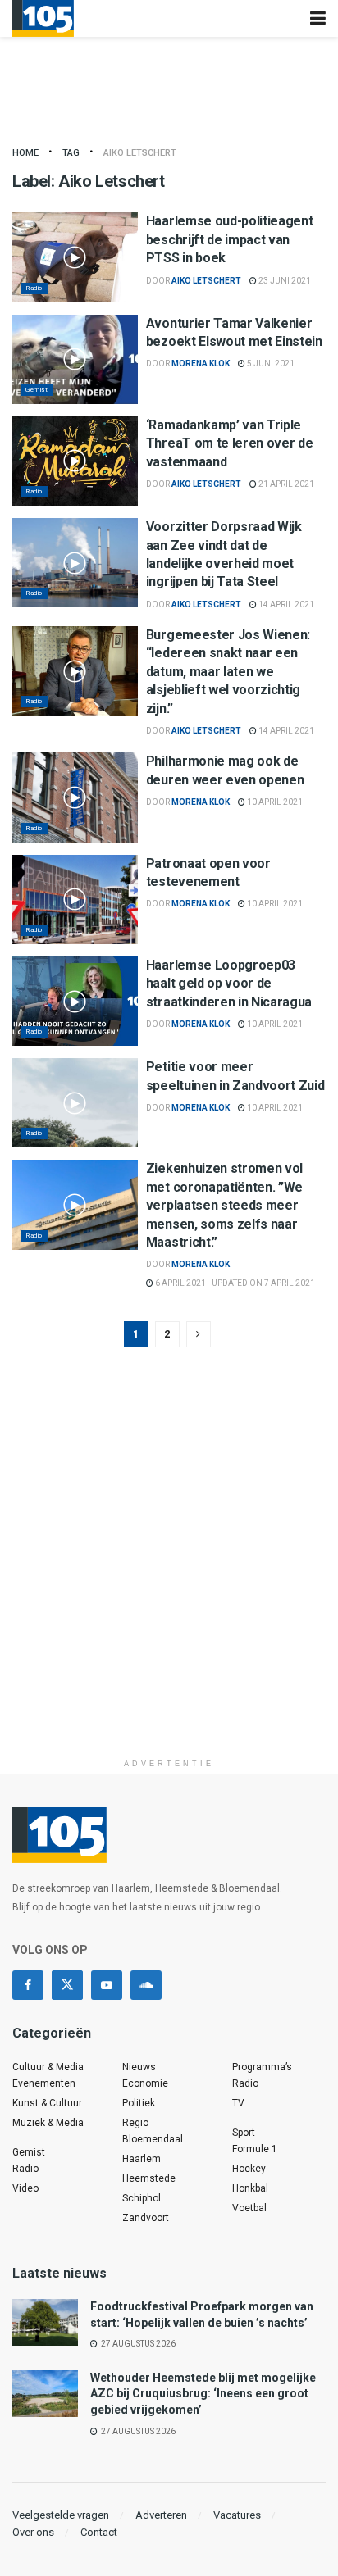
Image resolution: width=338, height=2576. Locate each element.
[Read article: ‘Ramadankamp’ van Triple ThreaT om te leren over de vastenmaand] (75, 461)
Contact (99, 2532)
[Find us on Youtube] (107, 1985)
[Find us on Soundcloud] (146, 1985)
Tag (71, 153)
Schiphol (142, 2198)
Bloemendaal (153, 2139)
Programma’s (262, 2067)
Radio (34, 288)
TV (238, 2103)
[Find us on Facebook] (28, 1985)
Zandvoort (146, 2218)
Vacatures (237, 2515)
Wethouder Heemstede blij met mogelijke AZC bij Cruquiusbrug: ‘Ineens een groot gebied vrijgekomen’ (203, 2394)
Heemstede (149, 2178)
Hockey (249, 2169)
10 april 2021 (274, 802)
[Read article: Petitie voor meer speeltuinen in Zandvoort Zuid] (75, 1103)
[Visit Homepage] (43, 18)
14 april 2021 (285, 604)
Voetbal (249, 2208)
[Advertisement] (169, 1582)
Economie (145, 2083)
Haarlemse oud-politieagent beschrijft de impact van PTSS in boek (230, 239)
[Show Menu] (318, 18)
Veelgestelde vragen (61, 2515)
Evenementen (44, 2083)
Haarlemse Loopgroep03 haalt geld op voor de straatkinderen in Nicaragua (229, 984)
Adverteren (161, 2515)
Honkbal (250, 2188)
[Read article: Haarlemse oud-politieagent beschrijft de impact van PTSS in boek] (75, 257)
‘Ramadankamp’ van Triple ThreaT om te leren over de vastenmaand (230, 443)
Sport (244, 2133)
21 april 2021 (285, 484)
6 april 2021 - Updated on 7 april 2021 (234, 1283)
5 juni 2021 (270, 363)
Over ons (33, 2532)
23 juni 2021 (284, 281)
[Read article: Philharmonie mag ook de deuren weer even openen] (75, 797)
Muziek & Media (48, 2123)
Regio (135, 2123)
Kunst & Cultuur (47, 2103)
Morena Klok (201, 363)
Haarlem (142, 2159)
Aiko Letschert (140, 153)
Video (25, 2188)
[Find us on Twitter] (67, 1985)
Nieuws (139, 2067)
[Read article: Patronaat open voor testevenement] (75, 900)
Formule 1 (255, 2149)
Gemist (37, 390)
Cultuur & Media (48, 2067)
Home (25, 153)
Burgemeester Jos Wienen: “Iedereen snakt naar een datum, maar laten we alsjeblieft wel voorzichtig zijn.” (228, 672)
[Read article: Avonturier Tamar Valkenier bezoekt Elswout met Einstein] (75, 359)
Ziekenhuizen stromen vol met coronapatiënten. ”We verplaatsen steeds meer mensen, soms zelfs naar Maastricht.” (224, 1205)
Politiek (139, 2103)
